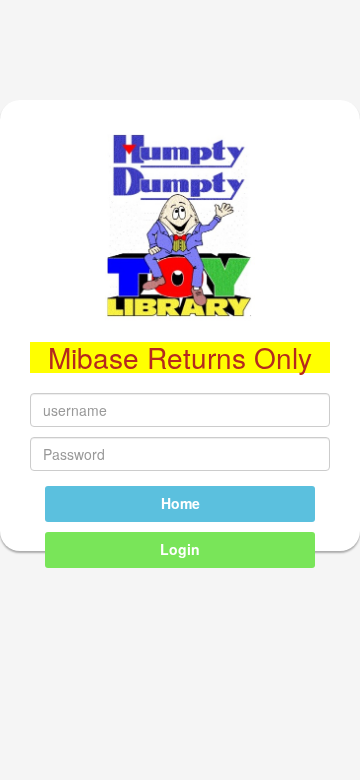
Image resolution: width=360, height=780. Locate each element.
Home (180, 503)
